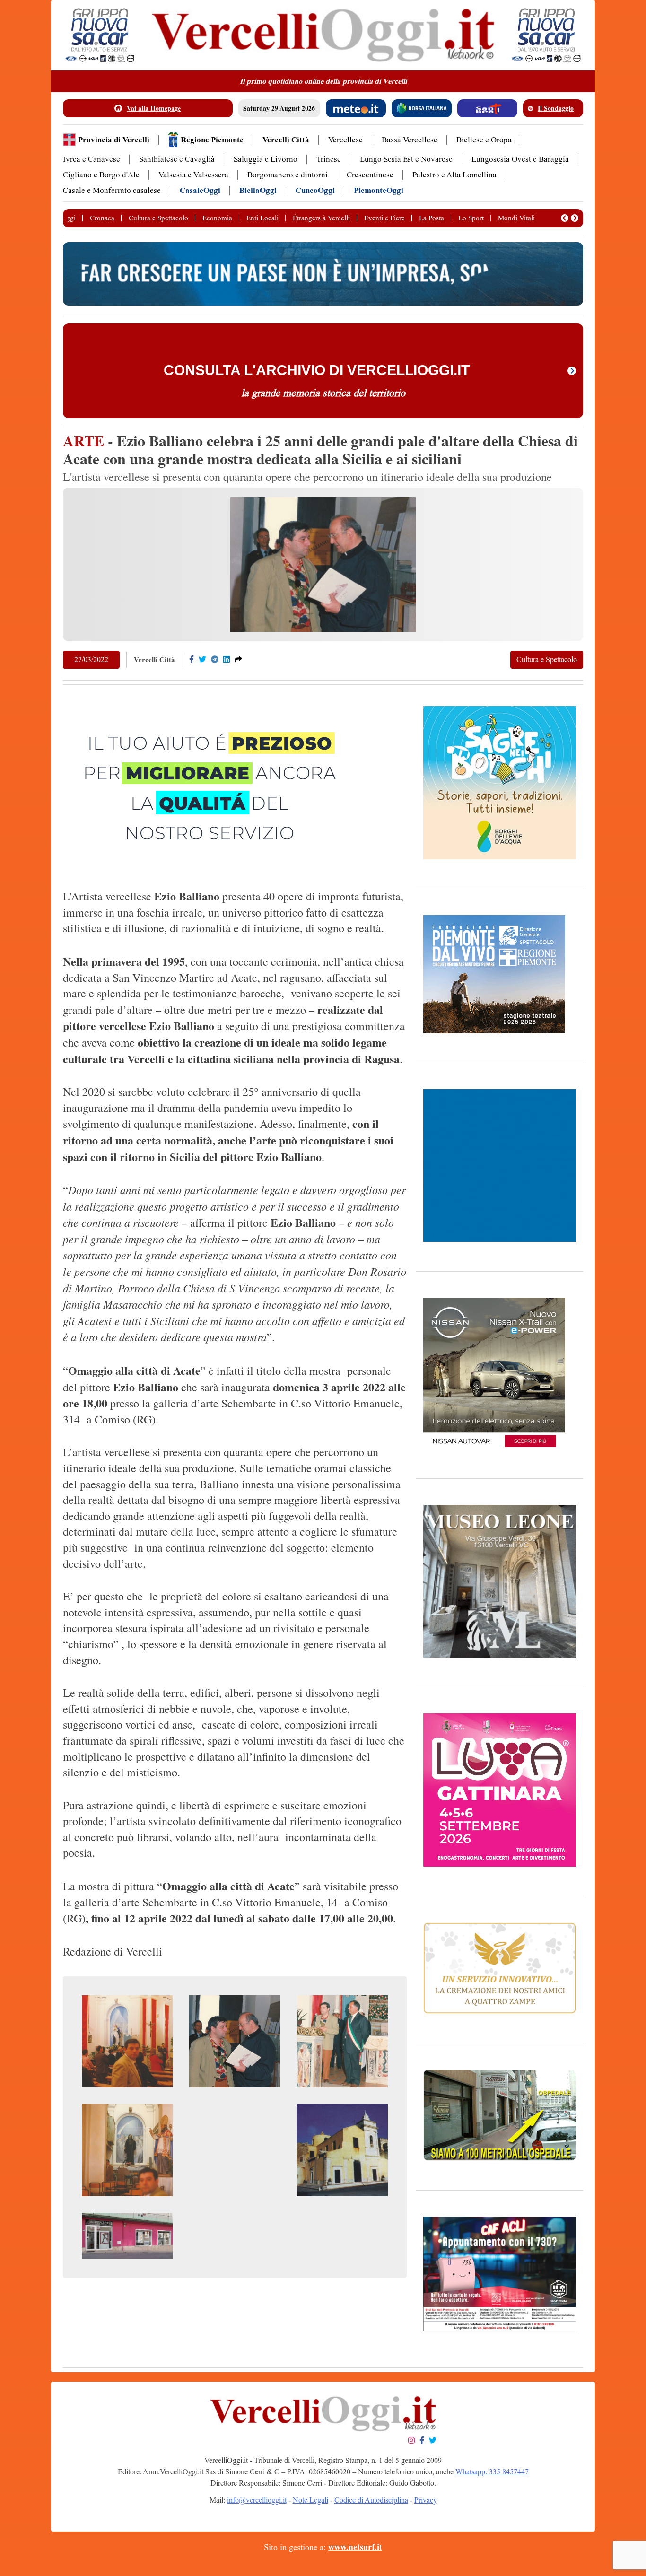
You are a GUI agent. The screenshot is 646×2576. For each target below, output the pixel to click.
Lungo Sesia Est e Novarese (406, 159)
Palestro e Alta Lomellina (454, 175)
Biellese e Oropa (484, 140)
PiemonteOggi (379, 190)
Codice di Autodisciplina (371, 2500)
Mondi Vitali (516, 218)
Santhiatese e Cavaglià (177, 159)
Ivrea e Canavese (92, 159)
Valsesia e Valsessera (193, 175)
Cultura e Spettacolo (158, 218)
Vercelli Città (286, 140)
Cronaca (102, 218)
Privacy (426, 2500)
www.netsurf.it (355, 2547)
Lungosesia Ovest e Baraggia (520, 159)
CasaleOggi (200, 190)
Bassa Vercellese (410, 140)
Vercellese (345, 140)
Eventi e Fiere (384, 218)
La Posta (432, 218)
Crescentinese (370, 175)
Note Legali (310, 2500)
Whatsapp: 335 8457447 (492, 2472)
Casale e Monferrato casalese (112, 190)
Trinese (329, 159)
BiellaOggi (258, 190)
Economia (217, 218)
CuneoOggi (315, 190)
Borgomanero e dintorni (288, 175)
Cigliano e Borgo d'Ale (101, 175)
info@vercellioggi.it (257, 2500)
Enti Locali (262, 218)
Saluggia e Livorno (266, 159)
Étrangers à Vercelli (321, 218)
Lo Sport (471, 218)
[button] (565, 218)
